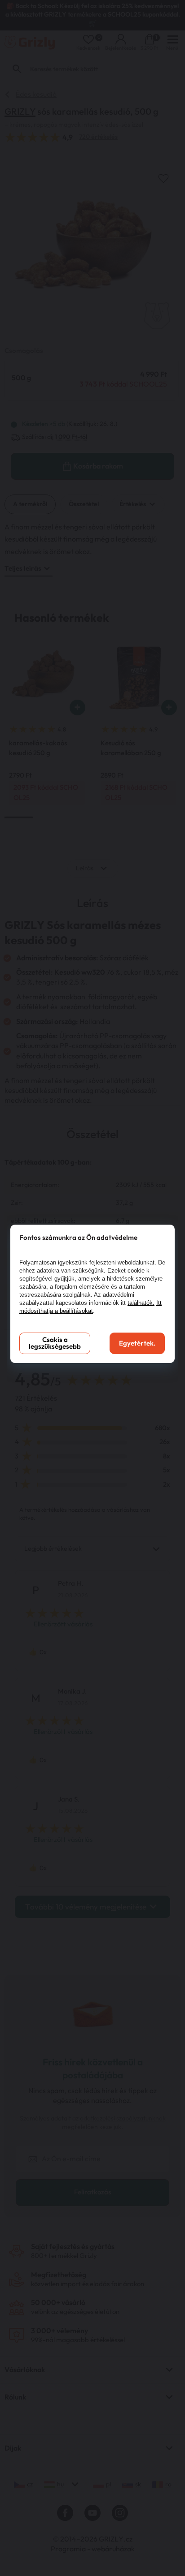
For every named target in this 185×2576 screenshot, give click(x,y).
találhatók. (141, 1303)
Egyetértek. (137, 1344)
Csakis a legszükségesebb (55, 1343)
